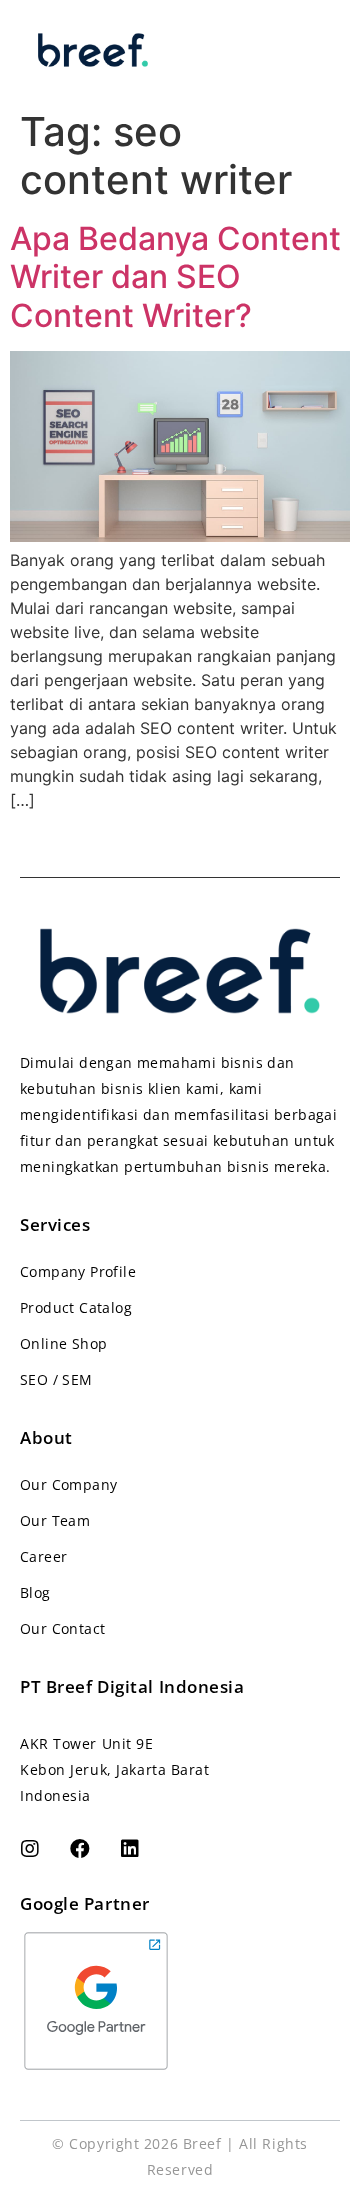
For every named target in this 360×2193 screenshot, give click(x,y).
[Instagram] (30, 1849)
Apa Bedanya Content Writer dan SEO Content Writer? (175, 277)
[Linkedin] (130, 1849)
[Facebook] (80, 1849)
